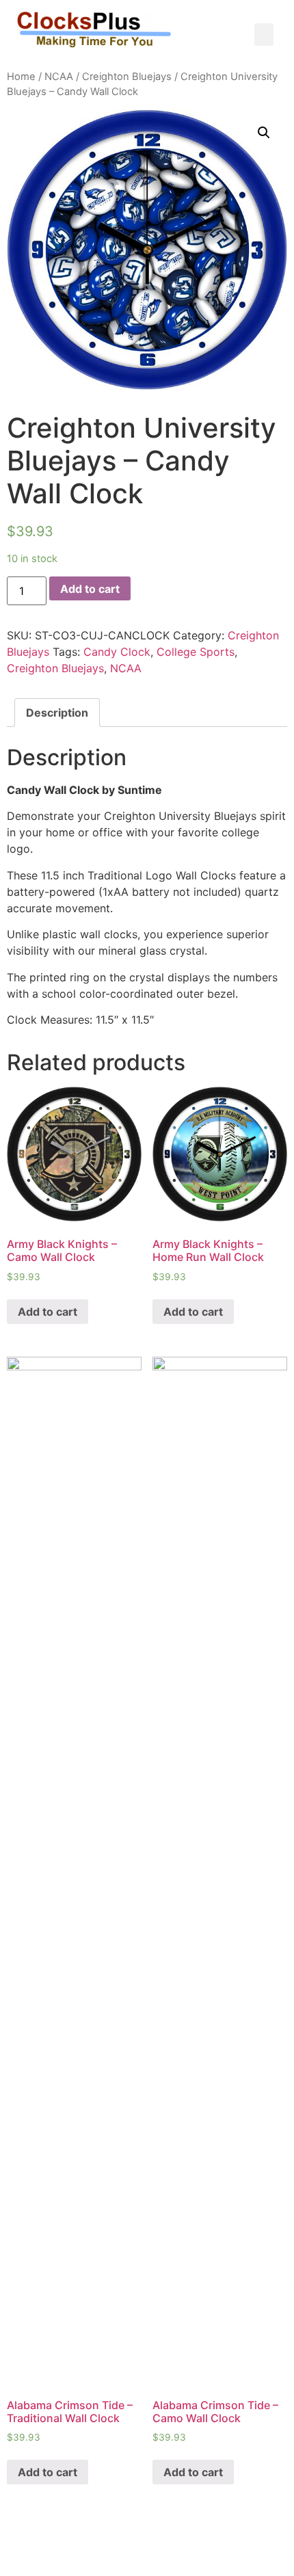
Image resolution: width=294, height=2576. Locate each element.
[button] (264, 35)
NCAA (59, 77)
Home (21, 77)
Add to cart (90, 589)
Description (57, 713)
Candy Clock (117, 652)
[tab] (57, 713)
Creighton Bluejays (127, 77)
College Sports (196, 652)
